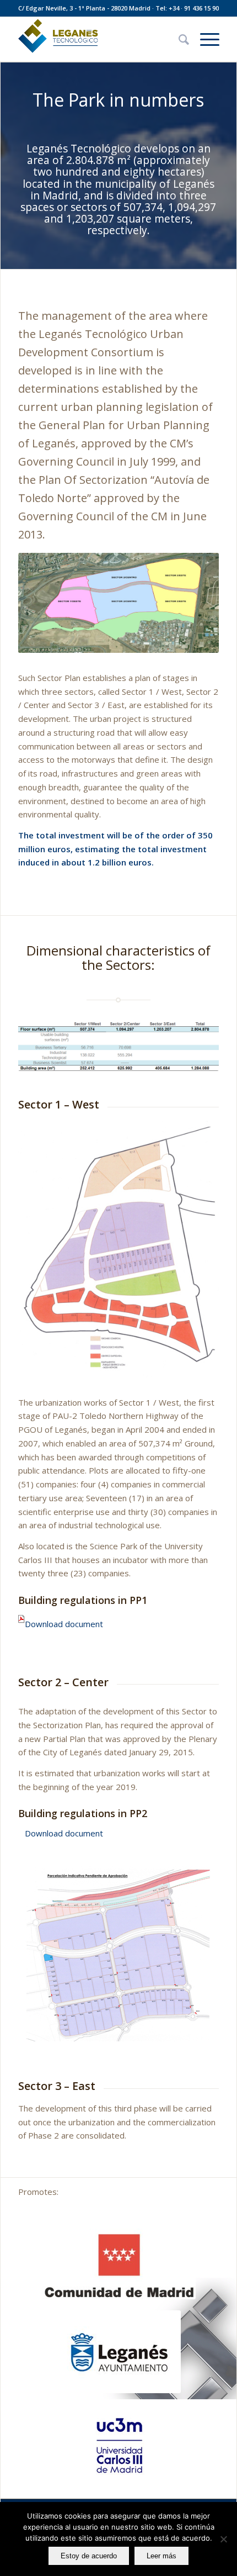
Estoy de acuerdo (89, 2556)
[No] (223, 2539)
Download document (64, 1623)
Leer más (161, 2556)
